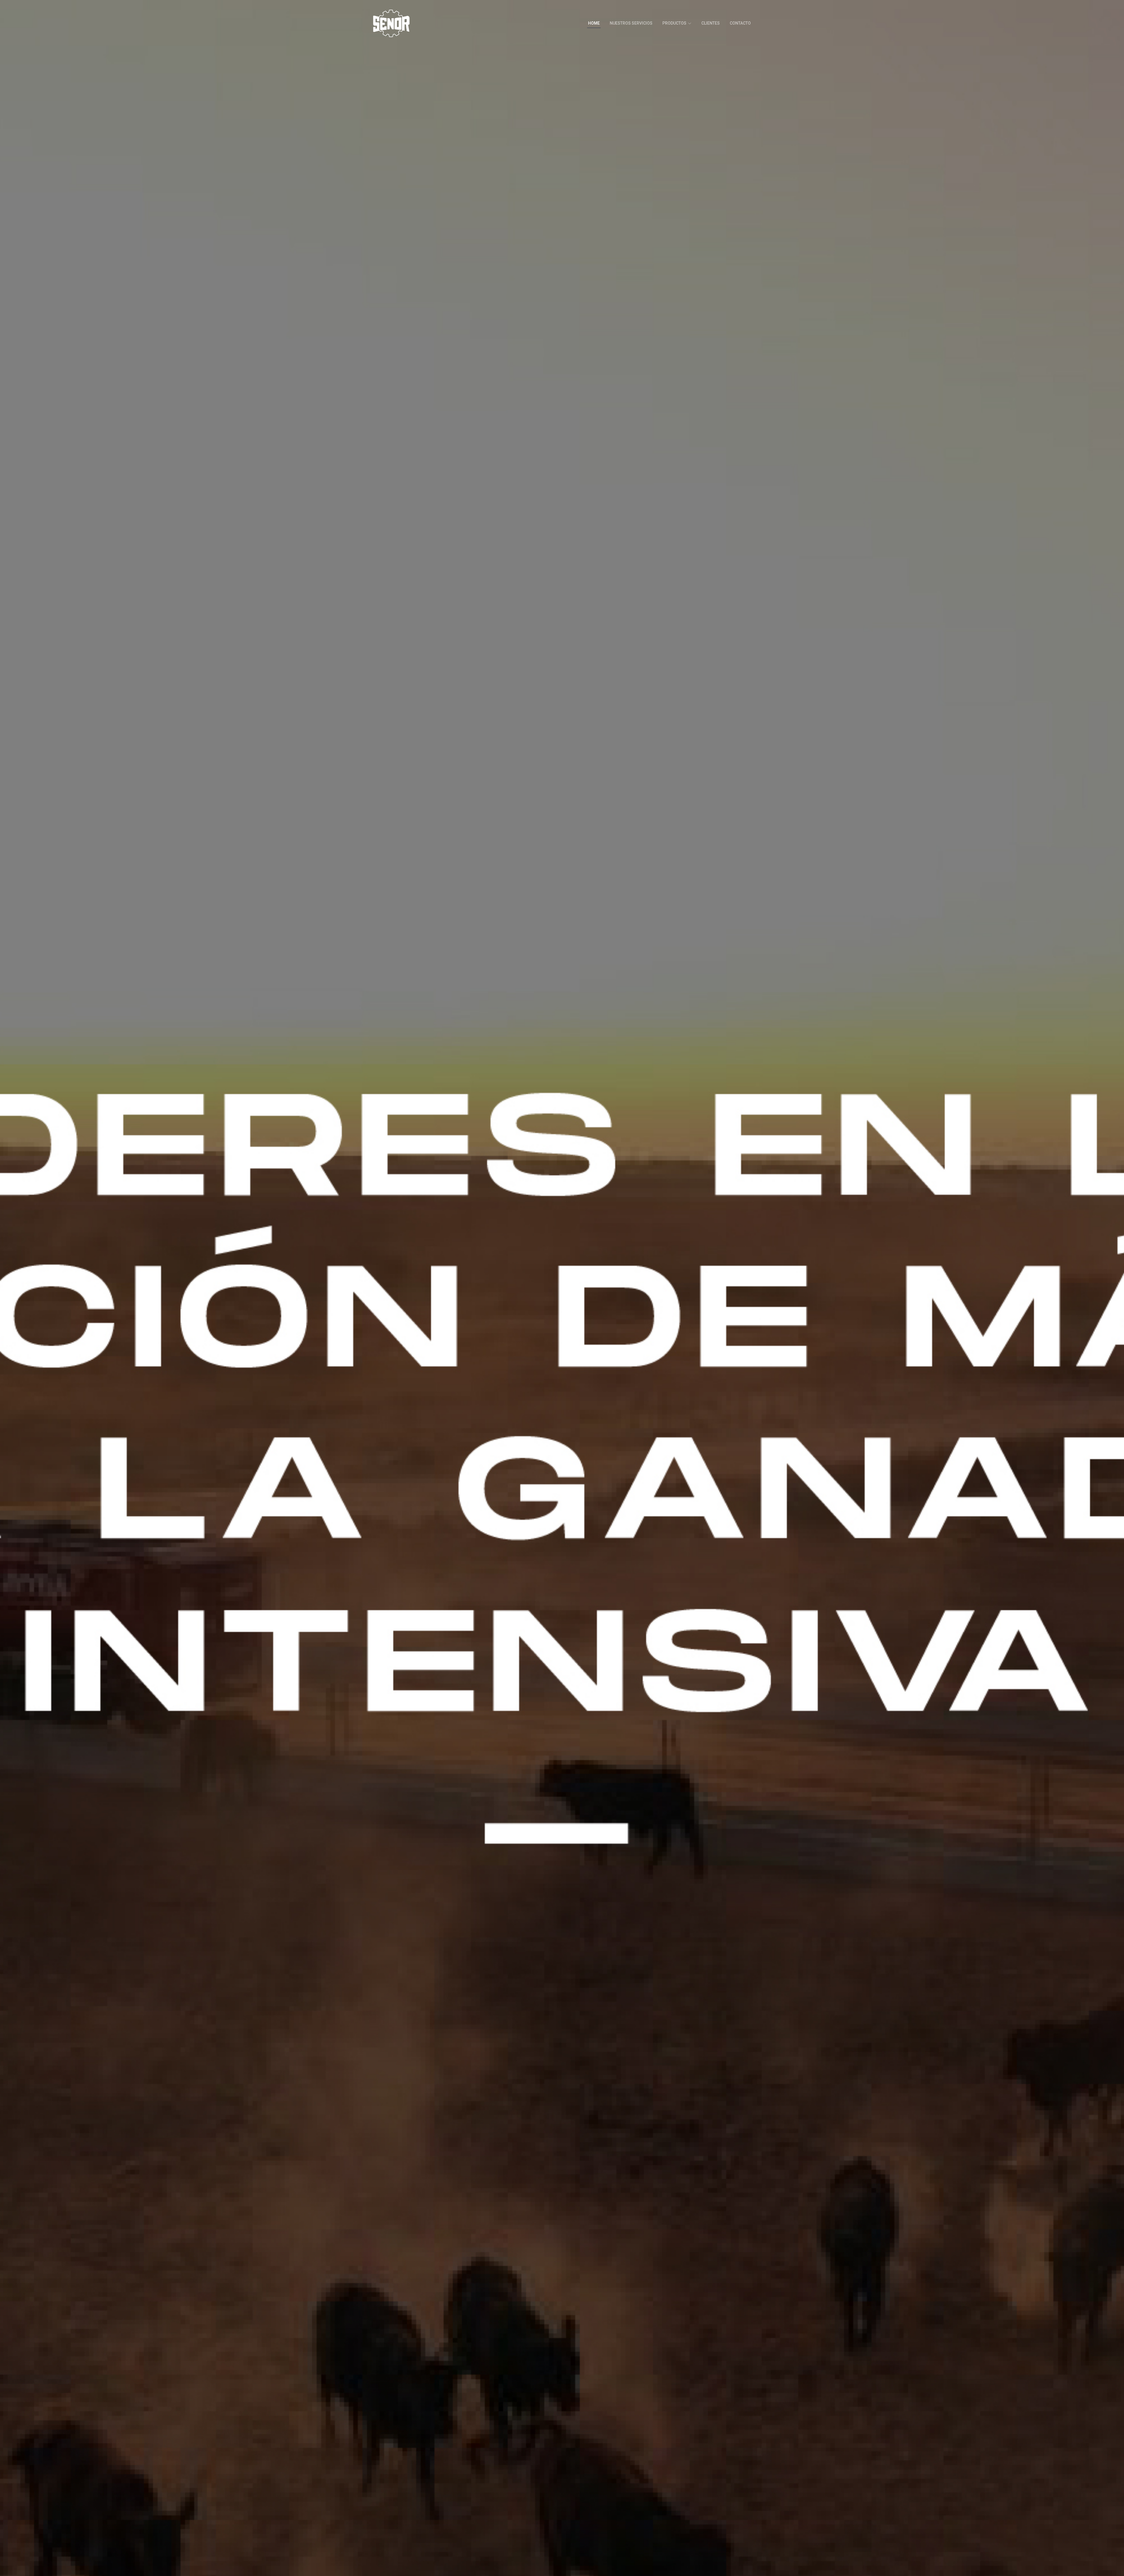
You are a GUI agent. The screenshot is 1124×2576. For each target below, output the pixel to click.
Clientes (711, 23)
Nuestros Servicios (631, 23)
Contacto (740, 23)
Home (594, 23)
